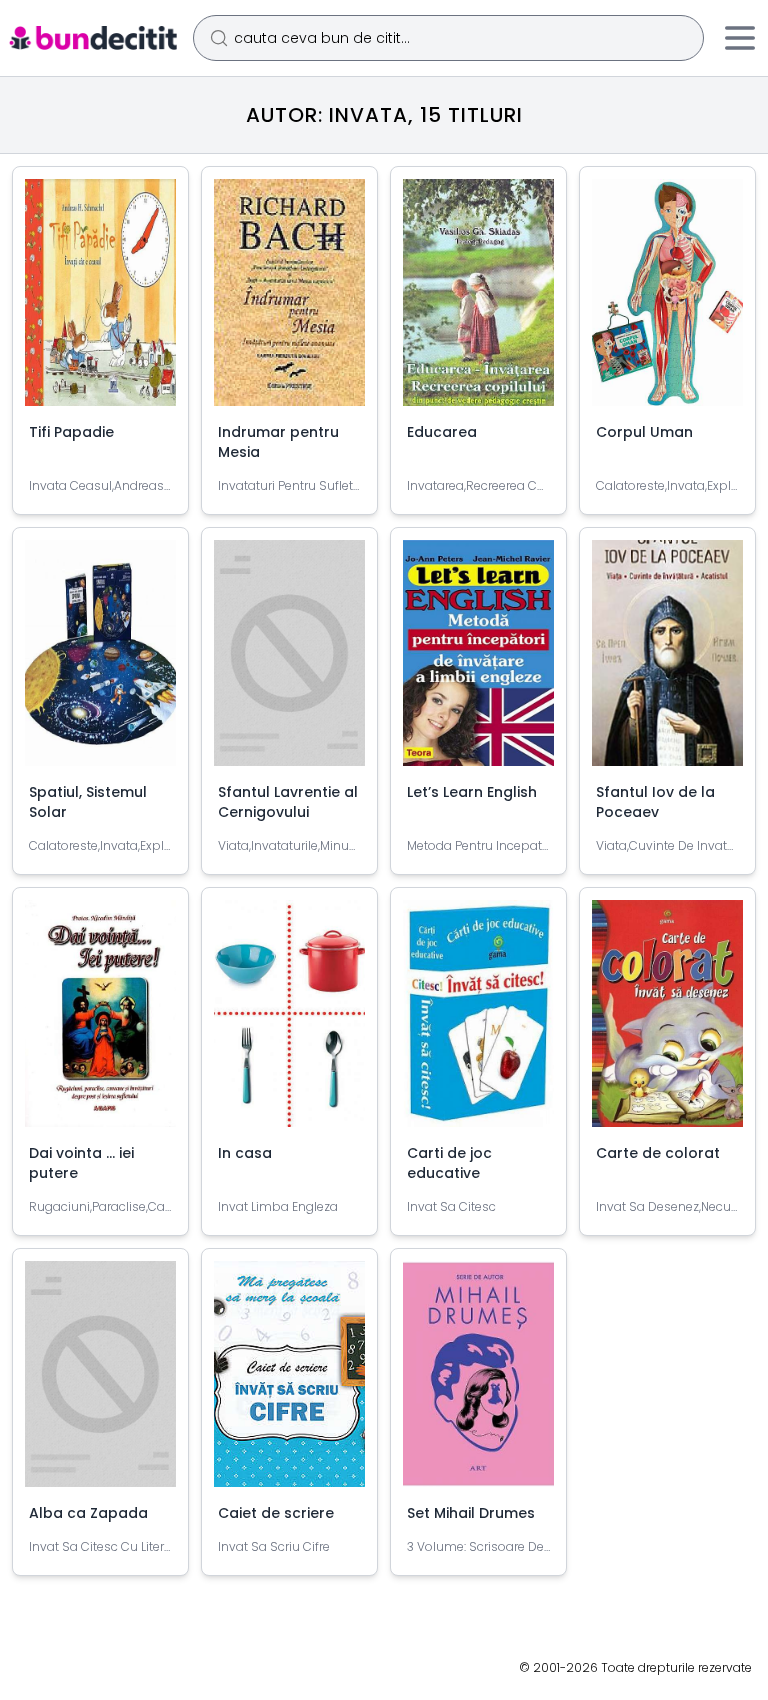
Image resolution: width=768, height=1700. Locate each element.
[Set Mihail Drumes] (478, 1382)
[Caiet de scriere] (289, 1382)
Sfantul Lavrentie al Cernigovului (288, 802)
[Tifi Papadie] (100, 300)
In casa (245, 1153)
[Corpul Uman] (667, 300)
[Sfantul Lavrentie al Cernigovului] (289, 661)
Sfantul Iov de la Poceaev (655, 802)
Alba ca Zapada (88, 1513)
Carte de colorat (658, 1153)
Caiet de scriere (276, 1513)
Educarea (442, 432)
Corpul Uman (644, 432)
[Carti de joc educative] (478, 1021)
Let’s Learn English (472, 792)
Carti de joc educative (449, 1163)
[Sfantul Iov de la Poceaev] (667, 661)
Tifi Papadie (71, 432)
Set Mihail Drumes (471, 1513)
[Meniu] (740, 38)
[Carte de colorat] (667, 1021)
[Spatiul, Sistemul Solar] (100, 661)
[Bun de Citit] (92, 38)
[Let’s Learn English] (478, 661)
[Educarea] (478, 300)
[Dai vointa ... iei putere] (100, 1021)
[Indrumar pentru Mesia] (289, 300)
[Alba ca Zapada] (100, 1382)
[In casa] (289, 1021)
